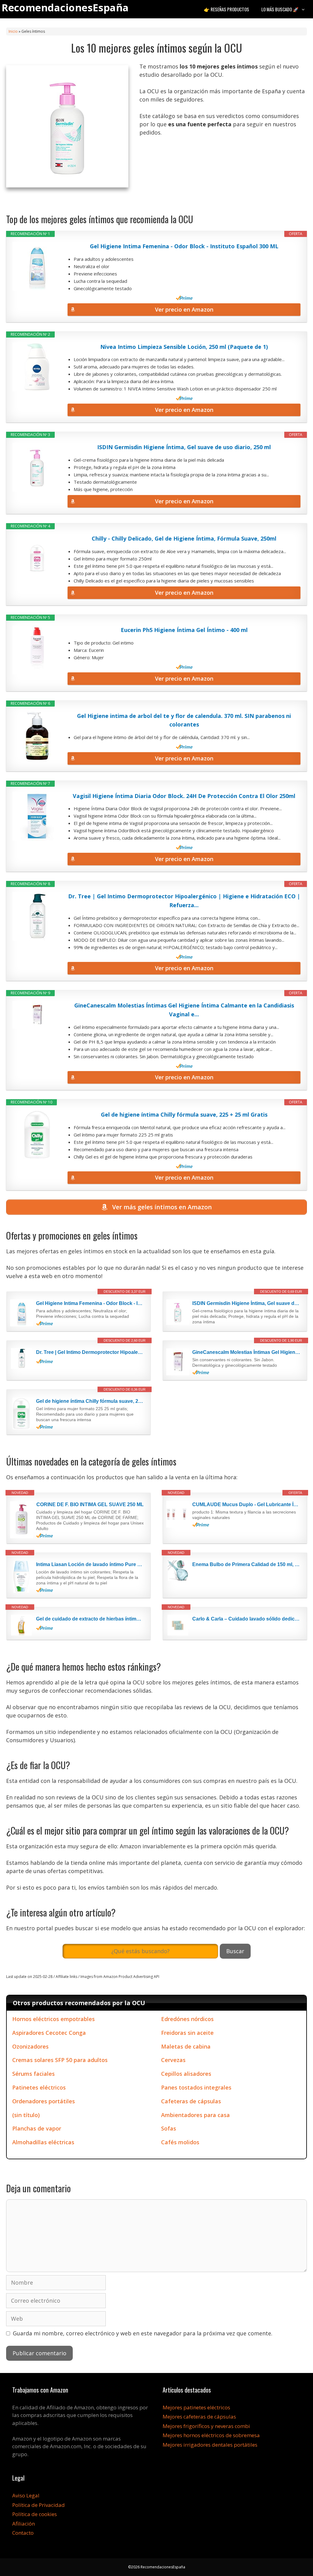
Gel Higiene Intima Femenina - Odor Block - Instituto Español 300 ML (184, 246)
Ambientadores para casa (195, 2115)
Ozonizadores (30, 2046)
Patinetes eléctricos (39, 2087)
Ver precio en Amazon (184, 309)
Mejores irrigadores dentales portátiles (210, 2445)
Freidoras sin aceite (187, 2033)
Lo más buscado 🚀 (280, 9)
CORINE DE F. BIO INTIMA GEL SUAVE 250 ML (90, 1504)
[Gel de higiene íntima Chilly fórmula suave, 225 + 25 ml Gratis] (37, 1135)
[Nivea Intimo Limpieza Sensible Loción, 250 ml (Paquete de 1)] (37, 367)
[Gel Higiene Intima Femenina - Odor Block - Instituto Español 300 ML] (37, 266)
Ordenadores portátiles (44, 2101)
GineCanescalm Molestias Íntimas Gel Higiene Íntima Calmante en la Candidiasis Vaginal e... (184, 1010)
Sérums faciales (33, 2074)
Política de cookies (35, 2514)
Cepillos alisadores (186, 2074)
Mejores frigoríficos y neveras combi (206, 2426)
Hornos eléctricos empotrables (53, 2019)
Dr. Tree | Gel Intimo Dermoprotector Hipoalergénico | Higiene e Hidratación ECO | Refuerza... (184, 901)
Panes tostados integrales (196, 2087)
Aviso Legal (26, 2495)
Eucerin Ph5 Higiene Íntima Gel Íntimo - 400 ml (184, 630)
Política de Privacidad (39, 2505)
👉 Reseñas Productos (226, 9)
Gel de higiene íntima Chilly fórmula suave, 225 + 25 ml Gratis (184, 1114)
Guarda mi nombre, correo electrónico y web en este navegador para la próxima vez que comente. (143, 2333)
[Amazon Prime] (184, 298)
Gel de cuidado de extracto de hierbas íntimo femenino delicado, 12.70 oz (90, 1619)
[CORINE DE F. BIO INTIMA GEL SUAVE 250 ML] (22, 1520)
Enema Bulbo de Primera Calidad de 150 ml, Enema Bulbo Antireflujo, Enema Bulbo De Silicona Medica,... (246, 1564)
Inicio (13, 31)
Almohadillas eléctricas (43, 2142)
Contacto (23, 2533)
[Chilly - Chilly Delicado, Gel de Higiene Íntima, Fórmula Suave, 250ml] (37, 559)
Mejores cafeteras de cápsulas (199, 2417)
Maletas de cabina (186, 2046)
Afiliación (24, 2524)
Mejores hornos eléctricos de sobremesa (211, 2435)
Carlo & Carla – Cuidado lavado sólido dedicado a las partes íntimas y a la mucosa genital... (246, 1619)
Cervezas (173, 2060)
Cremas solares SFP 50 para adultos (60, 2060)
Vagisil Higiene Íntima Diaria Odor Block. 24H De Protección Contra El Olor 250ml (184, 796)
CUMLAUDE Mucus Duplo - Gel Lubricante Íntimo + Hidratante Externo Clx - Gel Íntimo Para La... (246, 1504)
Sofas (169, 2128)
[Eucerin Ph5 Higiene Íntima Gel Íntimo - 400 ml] (37, 650)
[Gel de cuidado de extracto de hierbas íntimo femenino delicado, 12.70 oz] (22, 1625)
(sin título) (26, 2115)
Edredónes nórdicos (187, 2019)
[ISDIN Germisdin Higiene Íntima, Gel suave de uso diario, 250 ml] (37, 467)
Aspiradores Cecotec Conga (49, 2033)
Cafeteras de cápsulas (191, 2101)
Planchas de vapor (37, 2128)
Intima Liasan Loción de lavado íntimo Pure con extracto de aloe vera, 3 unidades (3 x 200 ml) (90, 1564)
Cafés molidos (180, 2142)
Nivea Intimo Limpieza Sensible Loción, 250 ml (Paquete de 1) (184, 347)
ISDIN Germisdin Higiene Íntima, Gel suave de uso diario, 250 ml (184, 447)
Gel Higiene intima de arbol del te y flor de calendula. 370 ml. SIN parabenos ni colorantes (184, 720)
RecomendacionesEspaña (65, 7)
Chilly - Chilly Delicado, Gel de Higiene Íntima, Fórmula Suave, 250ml (184, 538)
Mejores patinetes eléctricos (196, 2407)
